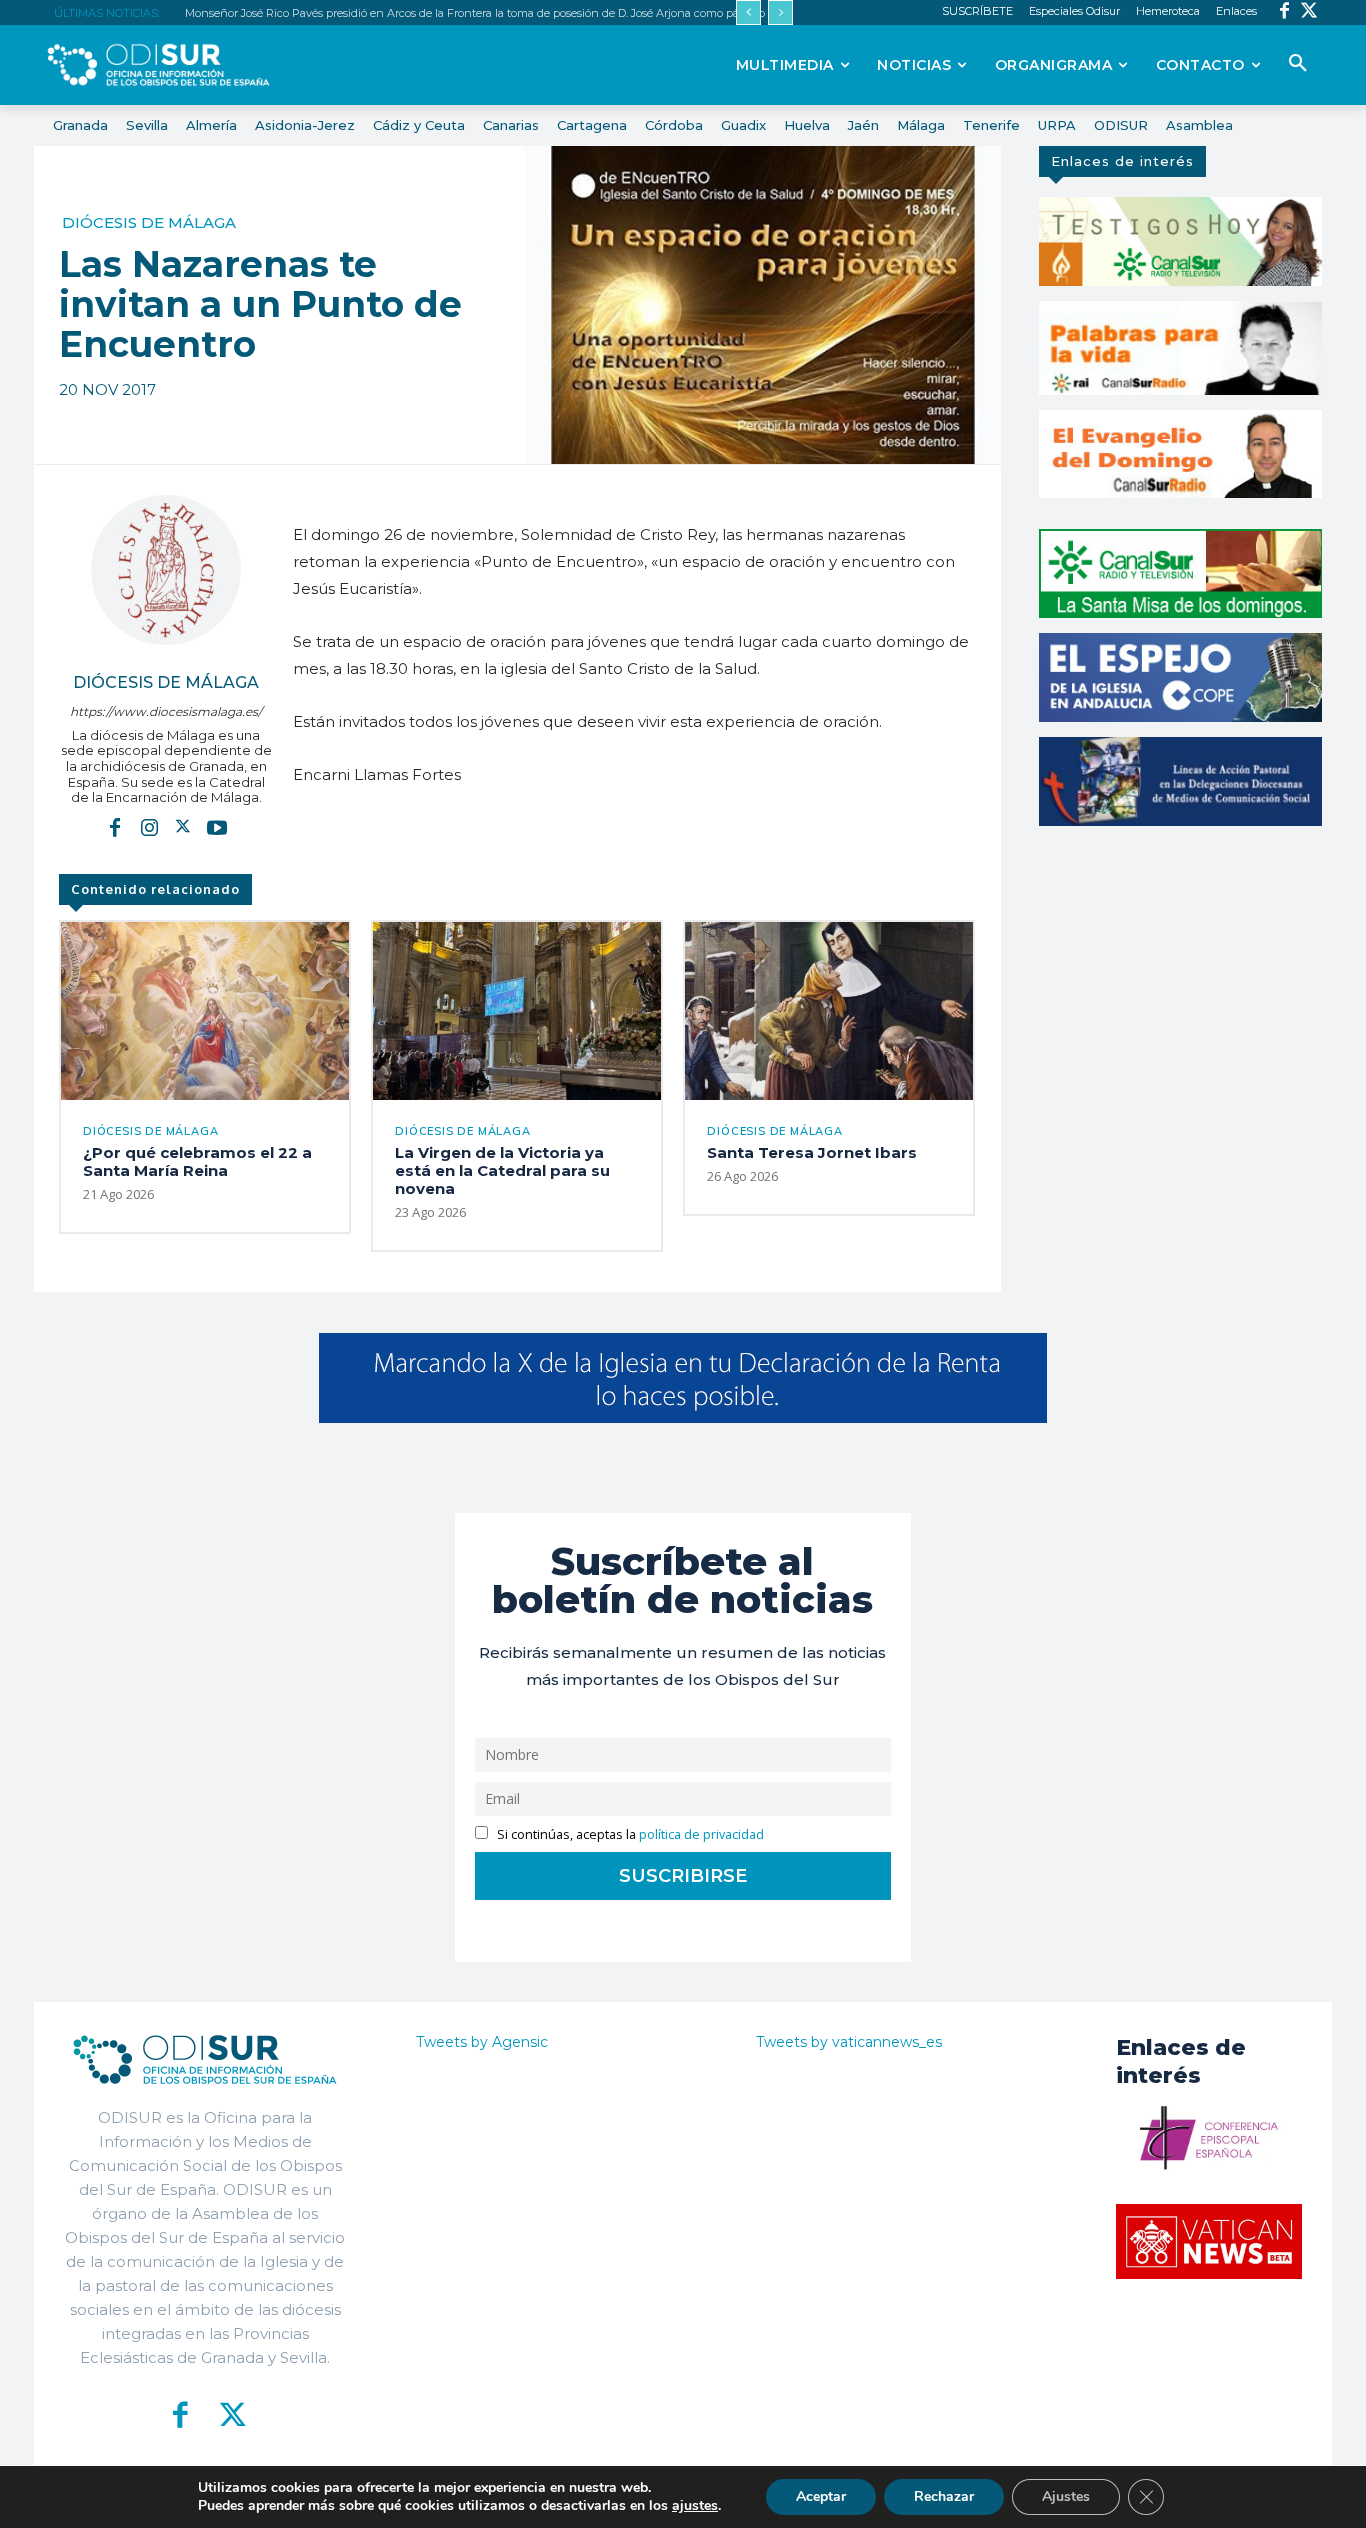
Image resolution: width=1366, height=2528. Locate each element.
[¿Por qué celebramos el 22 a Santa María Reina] (205, 1011)
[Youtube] (217, 827)
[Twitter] (1309, 12)
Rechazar (944, 2496)
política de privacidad (701, 1834)
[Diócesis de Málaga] (166, 570)
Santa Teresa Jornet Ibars (812, 1152)
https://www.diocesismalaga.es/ (166, 711)
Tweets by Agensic (482, 2042)
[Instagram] (149, 827)
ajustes (695, 2506)
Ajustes (1066, 2496)
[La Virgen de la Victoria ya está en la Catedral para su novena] (517, 1011)
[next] (780, 12)
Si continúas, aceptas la (629, 1834)
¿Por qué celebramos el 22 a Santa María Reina (197, 1161)
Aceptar (821, 2496)
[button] (1298, 64)
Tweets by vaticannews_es (849, 2042)
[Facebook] (1284, 12)
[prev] (748, 12)
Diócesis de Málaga (149, 222)
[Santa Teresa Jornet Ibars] (829, 1011)
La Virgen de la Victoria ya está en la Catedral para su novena (502, 1170)
